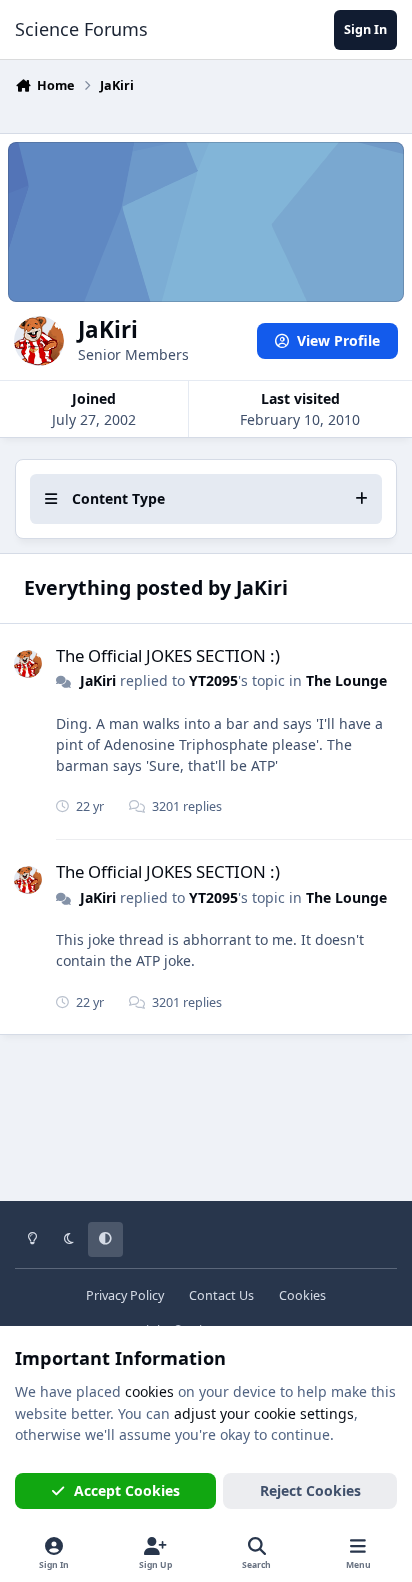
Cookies (302, 1295)
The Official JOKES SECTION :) (168, 655)
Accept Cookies (127, 1490)
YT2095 (213, 680)
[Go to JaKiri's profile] (28, 664)
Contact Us (221, 1295)
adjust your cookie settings (264, 1413)
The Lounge (346, 680)
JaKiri (98, 680)
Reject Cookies (310, 1490)
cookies (149, 1391)
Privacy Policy (125, 1295)
